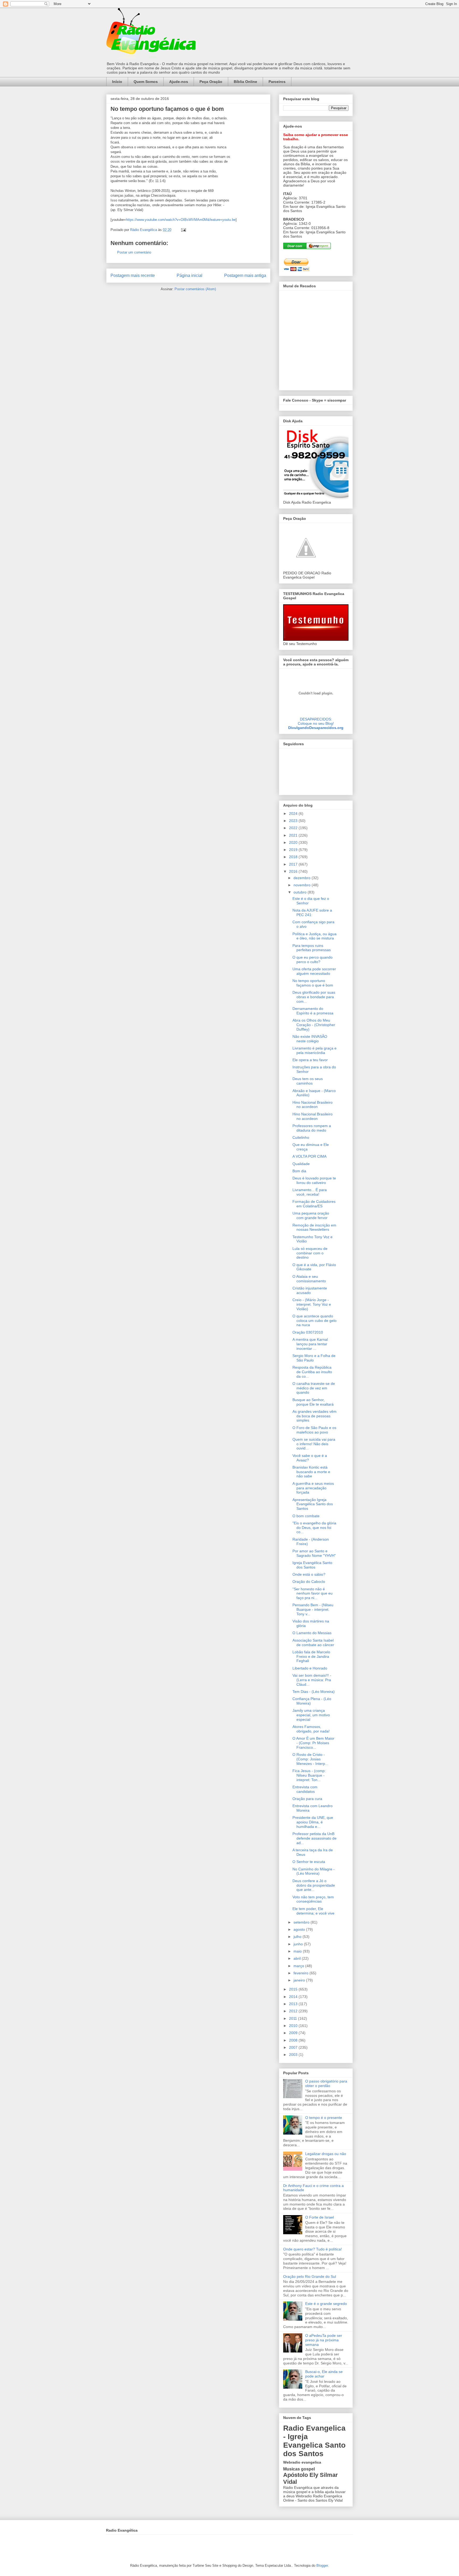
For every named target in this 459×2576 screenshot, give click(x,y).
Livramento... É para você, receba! (310, 1192)
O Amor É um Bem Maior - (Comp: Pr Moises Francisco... (313, 1743)
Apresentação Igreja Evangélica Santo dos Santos (313, 1504)
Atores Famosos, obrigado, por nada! (311, 1729)
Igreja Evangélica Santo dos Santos (312, 1565)
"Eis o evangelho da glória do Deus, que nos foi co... (314, 1528)
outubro (301, 892)
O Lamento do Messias (312, 1633)
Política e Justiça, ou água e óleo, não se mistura (314, 936)
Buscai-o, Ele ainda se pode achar (324, 2374)
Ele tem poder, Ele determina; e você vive (313, 1911)
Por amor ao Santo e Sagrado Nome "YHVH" (314, 1553)
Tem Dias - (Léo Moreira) (314, 1692)
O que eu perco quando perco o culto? (313, 960)
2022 (294, 828)
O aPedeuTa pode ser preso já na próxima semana (324, 2340)
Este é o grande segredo (326, 2304)
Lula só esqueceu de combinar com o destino (310, 1253)
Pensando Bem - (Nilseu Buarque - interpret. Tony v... (313, 1609)
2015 (294, 1989)
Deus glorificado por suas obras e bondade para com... (314, 997)
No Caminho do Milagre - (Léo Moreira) (314, 1871)
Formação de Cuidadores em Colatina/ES (314, 1204)
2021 (294, 835)
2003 (294, 2055)
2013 (294, 2004)
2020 (294, 842)
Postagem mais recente (133, 275)
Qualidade (301, 1164)
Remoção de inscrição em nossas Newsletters (314, 1227)
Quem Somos (146, 82)
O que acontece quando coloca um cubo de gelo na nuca (314, 1321)
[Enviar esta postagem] (183, 230)
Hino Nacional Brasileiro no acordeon (313, 1105)
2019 (294, 850)
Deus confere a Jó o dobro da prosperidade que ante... (314, 1885)
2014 (294, 1997)
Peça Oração (211, 82)
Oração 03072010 (308, 1332)
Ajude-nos (179, 82)
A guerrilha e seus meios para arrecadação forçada (313, 1488)
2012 (294, 2011)
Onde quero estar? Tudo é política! (313, 2249)
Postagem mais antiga (245, 275)
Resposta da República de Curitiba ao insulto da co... (312, 1372)
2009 (294, 2033)
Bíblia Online (245, 82)
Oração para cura (307, 1799)
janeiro (300, 1980)
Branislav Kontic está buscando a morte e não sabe (311, 1472)
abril (298, 1958)
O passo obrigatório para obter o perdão (326, 2083)
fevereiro (301, 1973)
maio (298, 1951)
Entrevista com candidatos (305, 1789)
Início (117, 82)
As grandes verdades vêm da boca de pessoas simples (314, 1416)
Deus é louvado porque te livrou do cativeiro (314, 1180)
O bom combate (306, 1516)
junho (299, 1944)
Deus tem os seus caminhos (308, 1081)
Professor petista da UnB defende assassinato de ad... (314, 1838)
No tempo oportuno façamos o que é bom (313, 983)
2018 (294, 857)
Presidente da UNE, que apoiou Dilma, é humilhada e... (313, 1822)
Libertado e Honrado (310, 1668)
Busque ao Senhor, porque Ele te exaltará (313, 1402)
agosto (300, 1929)
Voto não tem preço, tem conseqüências (313, 1899)
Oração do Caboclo (309, 1582)
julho (298, 1937)
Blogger (322, 2566)
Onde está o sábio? (309, 1574)
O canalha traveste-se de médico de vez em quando (314, 1388)
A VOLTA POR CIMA (309, 1156)
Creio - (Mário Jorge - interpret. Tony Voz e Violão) (312, 1304)
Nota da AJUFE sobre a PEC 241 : (312, 912)
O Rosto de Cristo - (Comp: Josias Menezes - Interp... (310, 1759)
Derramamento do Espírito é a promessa (313, 1011)
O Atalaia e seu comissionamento (309, 1279)
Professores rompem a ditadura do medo (312, 1128)
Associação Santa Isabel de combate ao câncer (313, 1643)
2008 (294, 2040)
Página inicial (190, 275)
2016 (294, 871)
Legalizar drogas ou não (326, 2154)
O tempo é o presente (324, 2118)
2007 (294, 2047)
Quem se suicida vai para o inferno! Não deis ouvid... (314, 1444)
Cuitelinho (301, 1137)
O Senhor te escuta (309, 1862)
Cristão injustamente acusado (310, 1290)
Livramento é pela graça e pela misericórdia (314, 1050)
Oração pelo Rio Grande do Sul (310, 2276)
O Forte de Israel (320, 2217)
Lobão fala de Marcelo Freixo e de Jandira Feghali (311, 1656)
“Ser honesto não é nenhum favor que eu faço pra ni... (313, 1593)
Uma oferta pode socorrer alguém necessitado (314, 971)
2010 (294, 2026)
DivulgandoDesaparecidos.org (316, 728)
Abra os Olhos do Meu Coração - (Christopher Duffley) (314, 1025)
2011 (294, 2018)
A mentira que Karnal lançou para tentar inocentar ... (310, 1344)
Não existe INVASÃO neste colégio (310, 1039)
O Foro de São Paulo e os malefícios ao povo (314, 1430)
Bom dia (299, 1171)
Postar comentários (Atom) (195, 289)
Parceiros (277, 82)
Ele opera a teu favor (310, 1060)
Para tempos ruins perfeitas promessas (312, 948)
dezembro (303, 878)
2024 (294, 813)
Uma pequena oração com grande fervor (311, 1215)
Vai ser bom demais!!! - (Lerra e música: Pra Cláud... (312, 1680)
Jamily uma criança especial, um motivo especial (311, 1715)
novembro (303, 885)
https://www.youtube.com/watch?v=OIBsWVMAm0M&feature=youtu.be (181, 220)
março (299, 1966)
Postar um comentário (134, 252)
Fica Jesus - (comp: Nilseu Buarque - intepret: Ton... (309, 1775)
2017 (294, 864)
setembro (302, 1922)
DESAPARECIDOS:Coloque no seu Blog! (316, 721)
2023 (294, 821)
